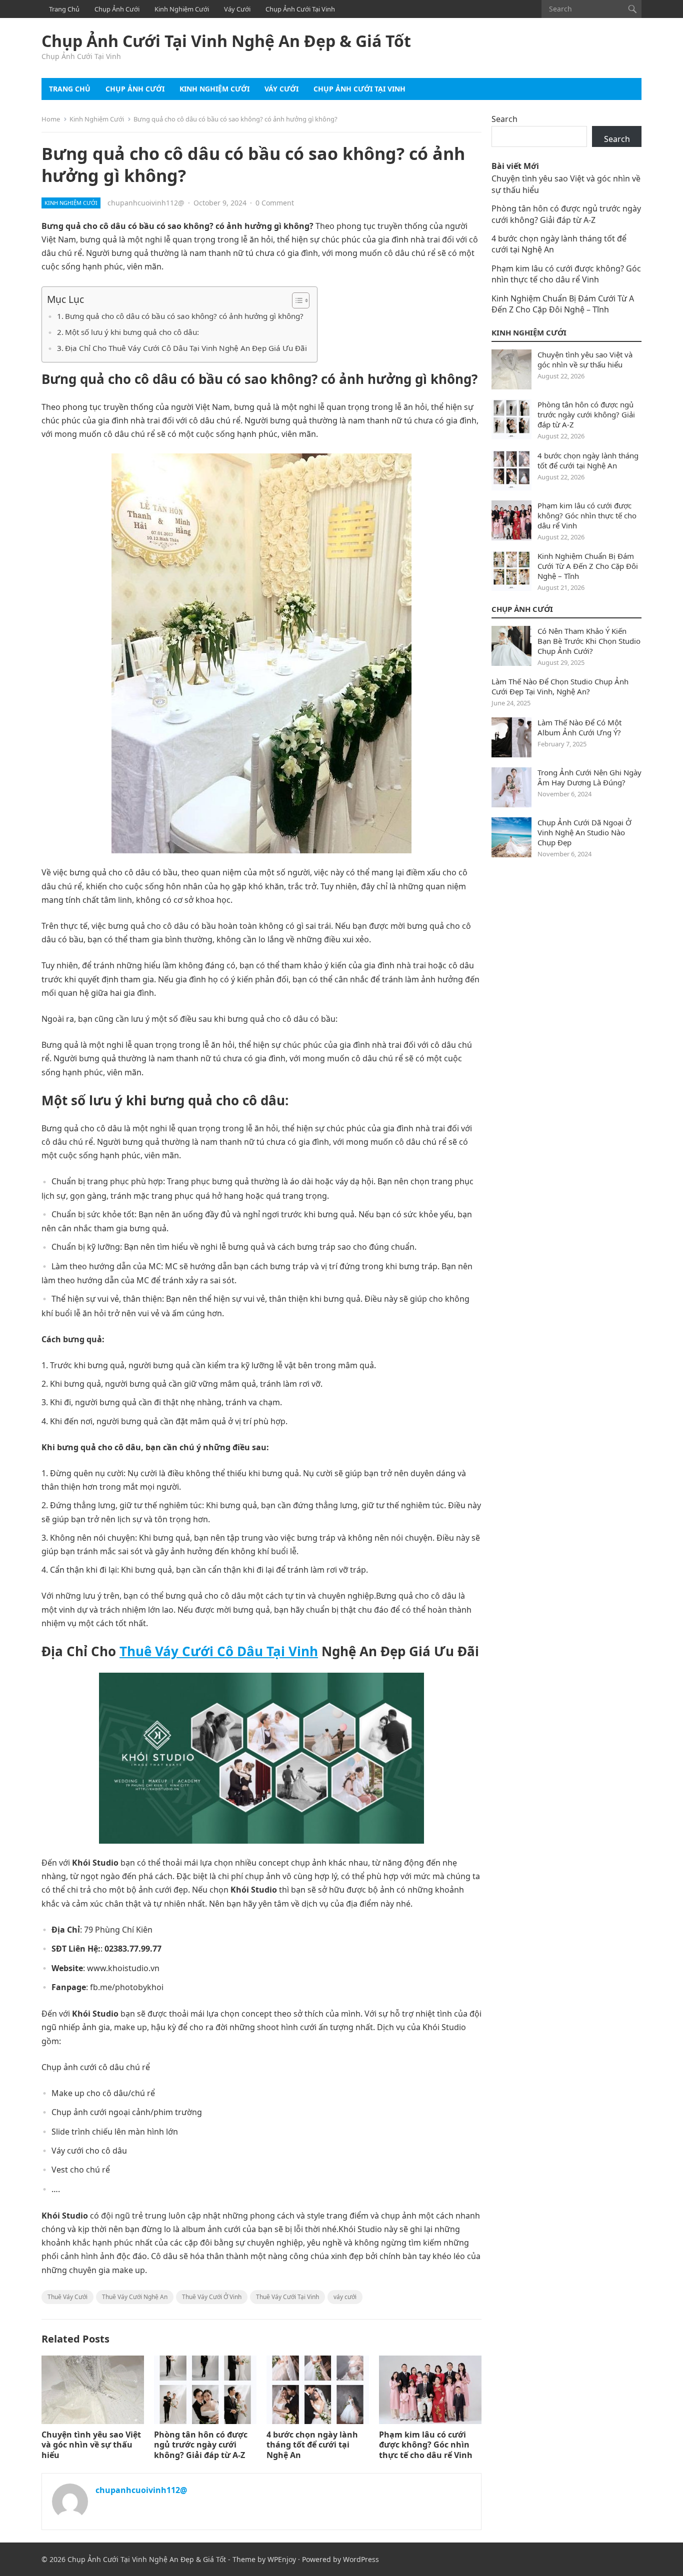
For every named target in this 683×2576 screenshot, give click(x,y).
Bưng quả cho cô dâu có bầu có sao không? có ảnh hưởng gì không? (184, 316)
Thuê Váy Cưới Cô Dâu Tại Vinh (219, 1651)
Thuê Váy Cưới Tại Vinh (287, 2297)
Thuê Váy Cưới (67, 2297)
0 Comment (275, 203)
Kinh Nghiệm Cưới (182, 9)
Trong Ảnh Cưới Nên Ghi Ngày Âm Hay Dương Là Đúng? (589, 777)
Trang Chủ (64, 9)
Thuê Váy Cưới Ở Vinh (212, 2297)
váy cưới (345, 2297)
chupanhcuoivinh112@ (146, 203)
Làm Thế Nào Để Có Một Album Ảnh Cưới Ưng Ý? (579, 727)
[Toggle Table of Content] (296, 300)
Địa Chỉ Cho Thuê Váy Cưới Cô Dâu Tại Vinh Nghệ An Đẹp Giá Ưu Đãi (186, 348)
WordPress (361, 2559)
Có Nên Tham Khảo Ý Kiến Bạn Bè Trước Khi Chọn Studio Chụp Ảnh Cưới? (589, 641)
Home (51, 119)
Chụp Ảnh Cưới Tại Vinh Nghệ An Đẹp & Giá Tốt (226, 41)
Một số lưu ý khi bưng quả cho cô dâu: (132, 332)
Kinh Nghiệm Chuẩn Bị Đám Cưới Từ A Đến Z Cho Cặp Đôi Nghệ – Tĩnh (563, 304)
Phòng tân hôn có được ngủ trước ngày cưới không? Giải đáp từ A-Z (201, 2445)
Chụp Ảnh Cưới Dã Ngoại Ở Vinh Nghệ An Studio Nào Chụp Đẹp (584, 832)
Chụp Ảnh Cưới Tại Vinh (300, 9)
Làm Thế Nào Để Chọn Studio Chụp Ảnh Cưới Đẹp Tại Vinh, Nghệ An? (560, 686)
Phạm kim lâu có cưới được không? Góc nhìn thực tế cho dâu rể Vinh (426, 2445)
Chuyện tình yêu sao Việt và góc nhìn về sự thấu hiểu (91, 2445)
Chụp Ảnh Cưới (117, 9)
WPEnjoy (282, 2559)
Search (504, 119)
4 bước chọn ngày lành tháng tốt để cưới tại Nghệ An (312, 2445)
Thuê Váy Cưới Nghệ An (135, 2297)
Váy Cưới (237, 9)
